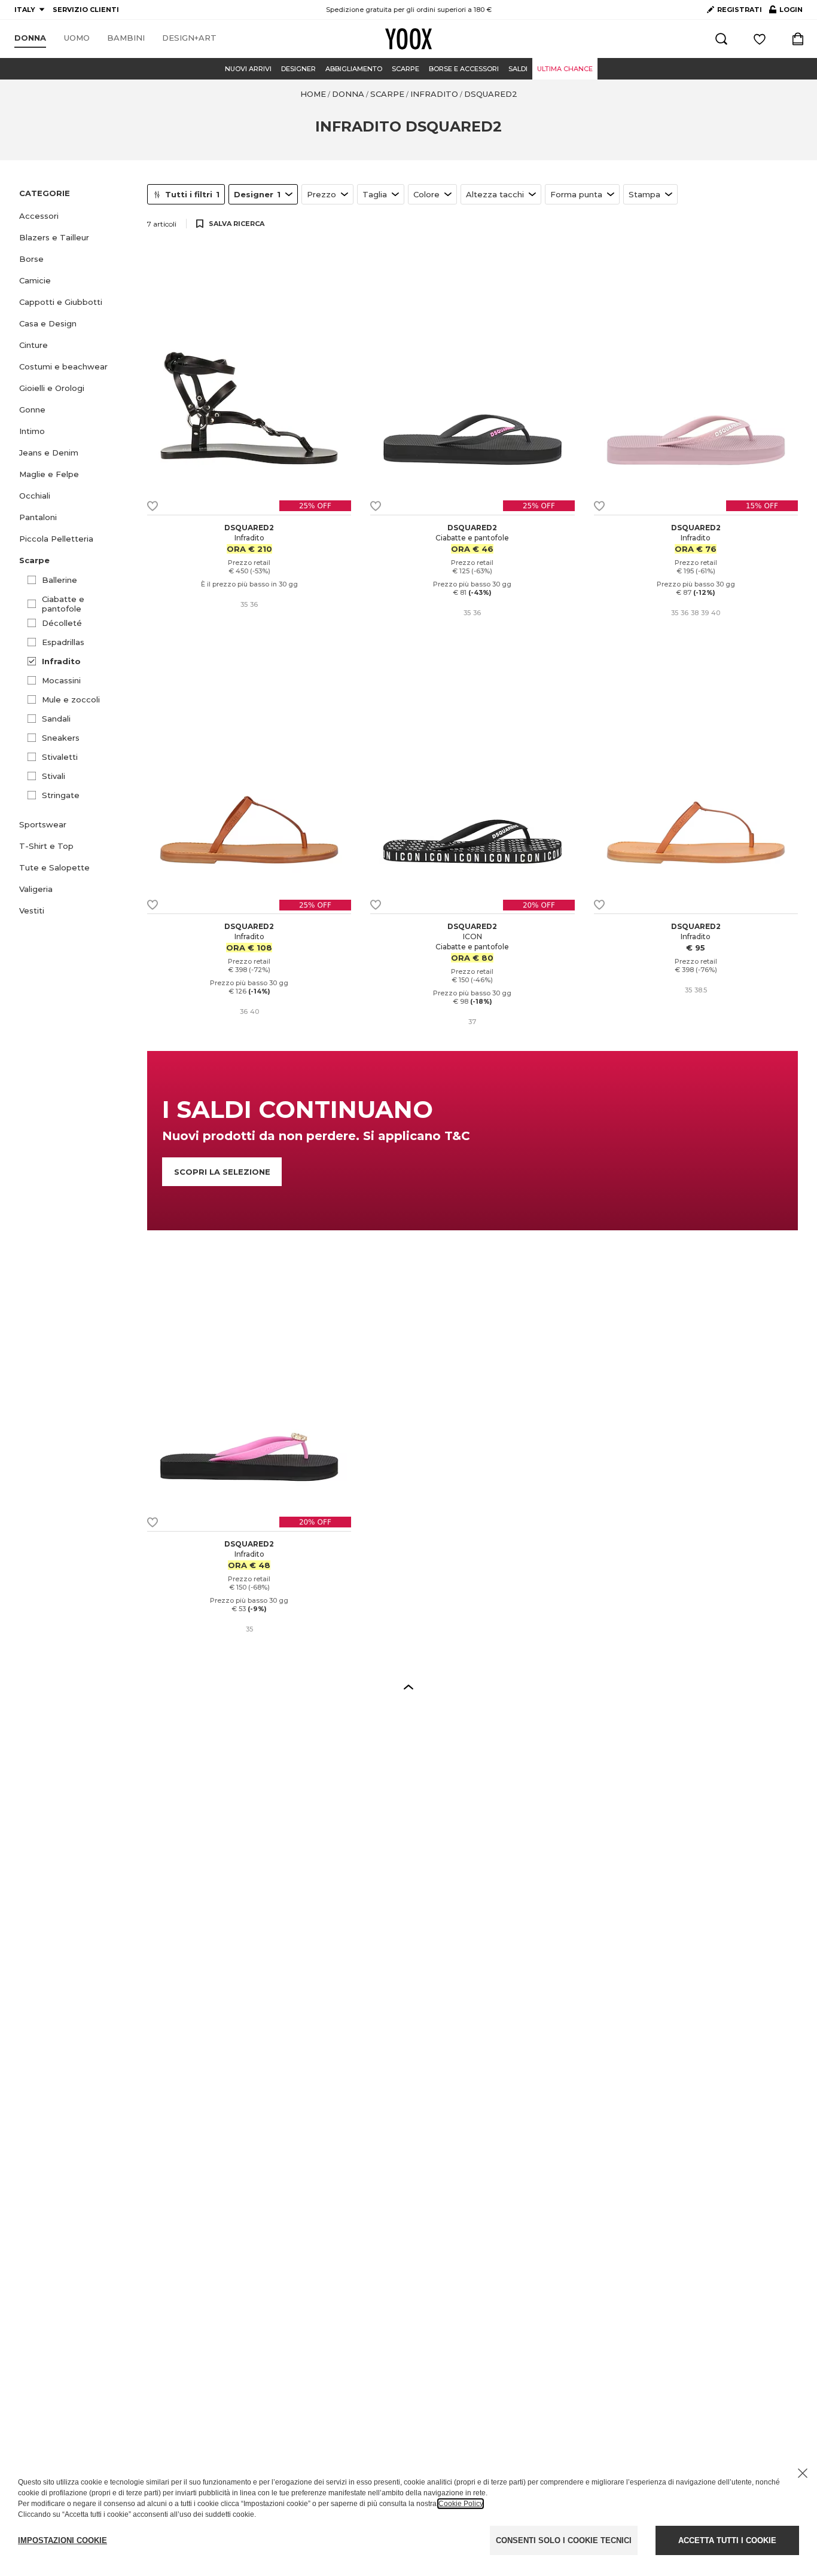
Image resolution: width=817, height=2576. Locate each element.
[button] (76, 216)
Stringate (61, 795)
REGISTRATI (740, 10)
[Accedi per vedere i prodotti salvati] (760, 39)
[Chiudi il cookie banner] (803, 2473)
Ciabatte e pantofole (63, 604)
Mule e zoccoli (71, 699)
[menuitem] (30, 38)
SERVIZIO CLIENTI (86, 10)
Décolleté (62, 623)
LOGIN (786, 12)
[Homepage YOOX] (408, 39)
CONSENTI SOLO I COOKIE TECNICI (564, 2540)
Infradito (61, 661)
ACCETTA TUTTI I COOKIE (727, 2540)
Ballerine (60, 580)
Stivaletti (60, 757)
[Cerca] (721, 39)
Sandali (56, 719)
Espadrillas (63, 642)
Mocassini (61, 680)
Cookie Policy (461, 2504)
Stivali (54, 776)
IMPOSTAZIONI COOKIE (63, 2540)
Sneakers (61, 738)
